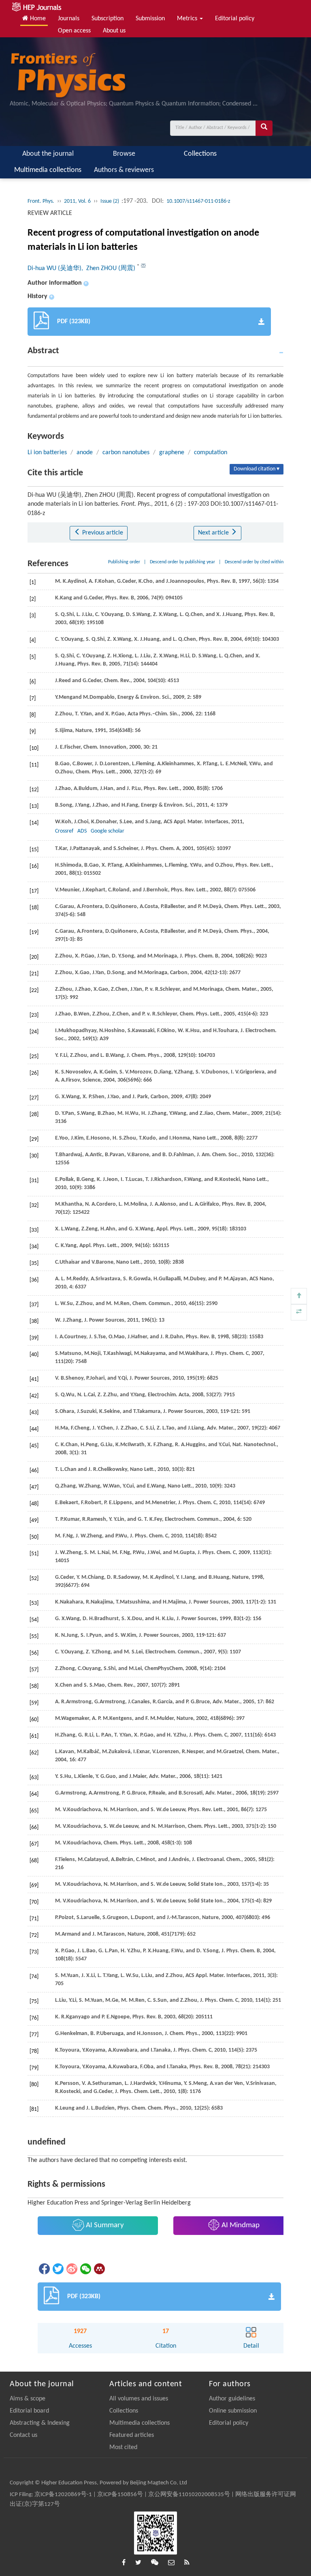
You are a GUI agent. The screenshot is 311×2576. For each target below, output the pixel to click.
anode (85, 453)
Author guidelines (232, 2399)
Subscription (108, 19)
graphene (172, 453)
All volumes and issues (139, 2399)
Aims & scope (28, 2399)
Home (37, 19)
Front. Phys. (41, 201)
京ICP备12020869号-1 (63, 2495)
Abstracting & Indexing (40, 2423)
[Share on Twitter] (58, 2269)
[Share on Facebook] (44, 2269)
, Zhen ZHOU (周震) (109, 268)
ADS (82, 831)
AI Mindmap (240, 2225)
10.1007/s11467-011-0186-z (198, 201)
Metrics (188, 19)
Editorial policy (235, 19)
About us (114, 31)
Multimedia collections (48, 170)
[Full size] (299, 1312)
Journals (69, 19)
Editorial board (29, 2411)
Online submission (233, 2411)
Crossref (64, 831)
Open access (74, 31)
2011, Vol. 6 (77, 201)
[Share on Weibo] (71, 2269)
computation (211, 453)
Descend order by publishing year (182, 562)
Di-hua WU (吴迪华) (54, 268)
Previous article (102, 533)
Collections (200, 154)
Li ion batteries (47, 453)
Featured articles (132, 2435)
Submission (150, 19)
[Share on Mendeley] (99, 2269)
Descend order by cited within (254, 562)
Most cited (123, 2447)
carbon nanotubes (126, 453)
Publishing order (124, 562)
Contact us (23, 2435)
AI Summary (104, 2225)
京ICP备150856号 (120, 2495)
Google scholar (108, 831)
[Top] (299, 1296)
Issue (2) (110, 201)
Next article (214, 533)
